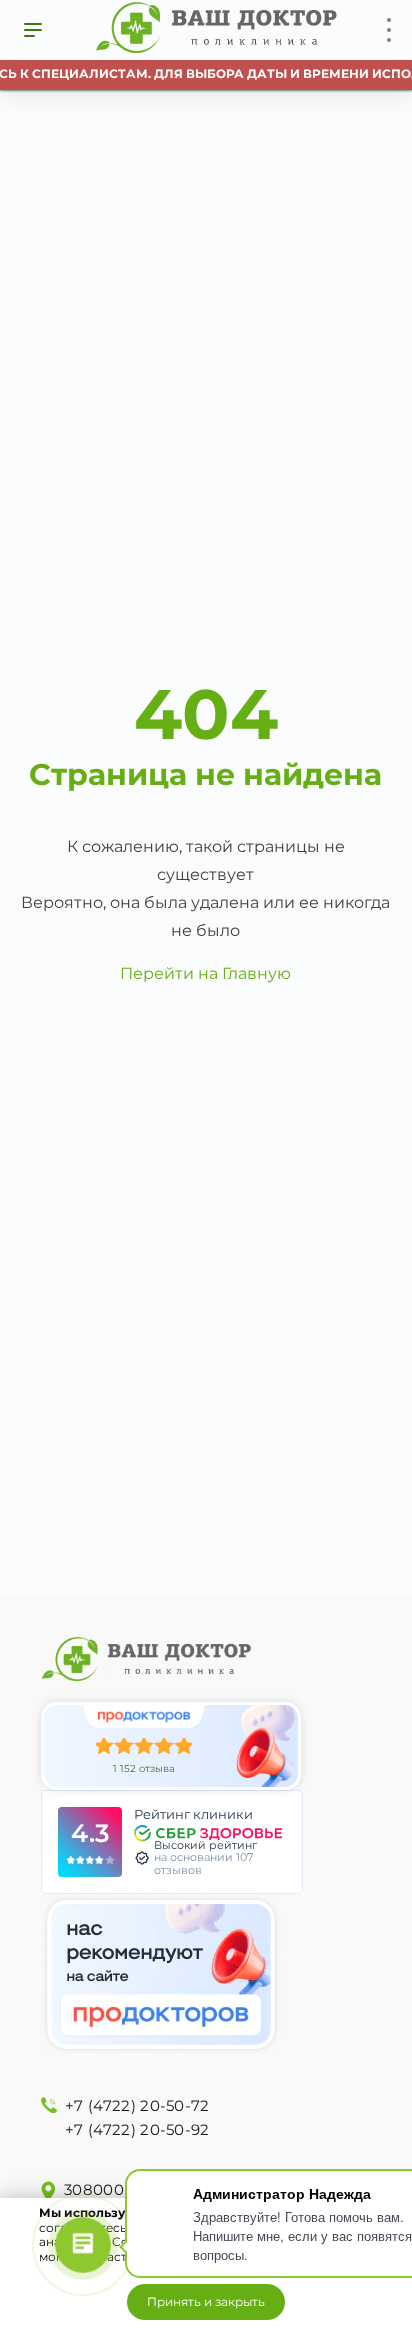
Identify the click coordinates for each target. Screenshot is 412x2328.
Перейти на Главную (205, 973)
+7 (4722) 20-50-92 (137, 2129)
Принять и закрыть (206, 2301)
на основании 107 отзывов (203, 1863)
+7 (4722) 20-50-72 (137, 2105)
